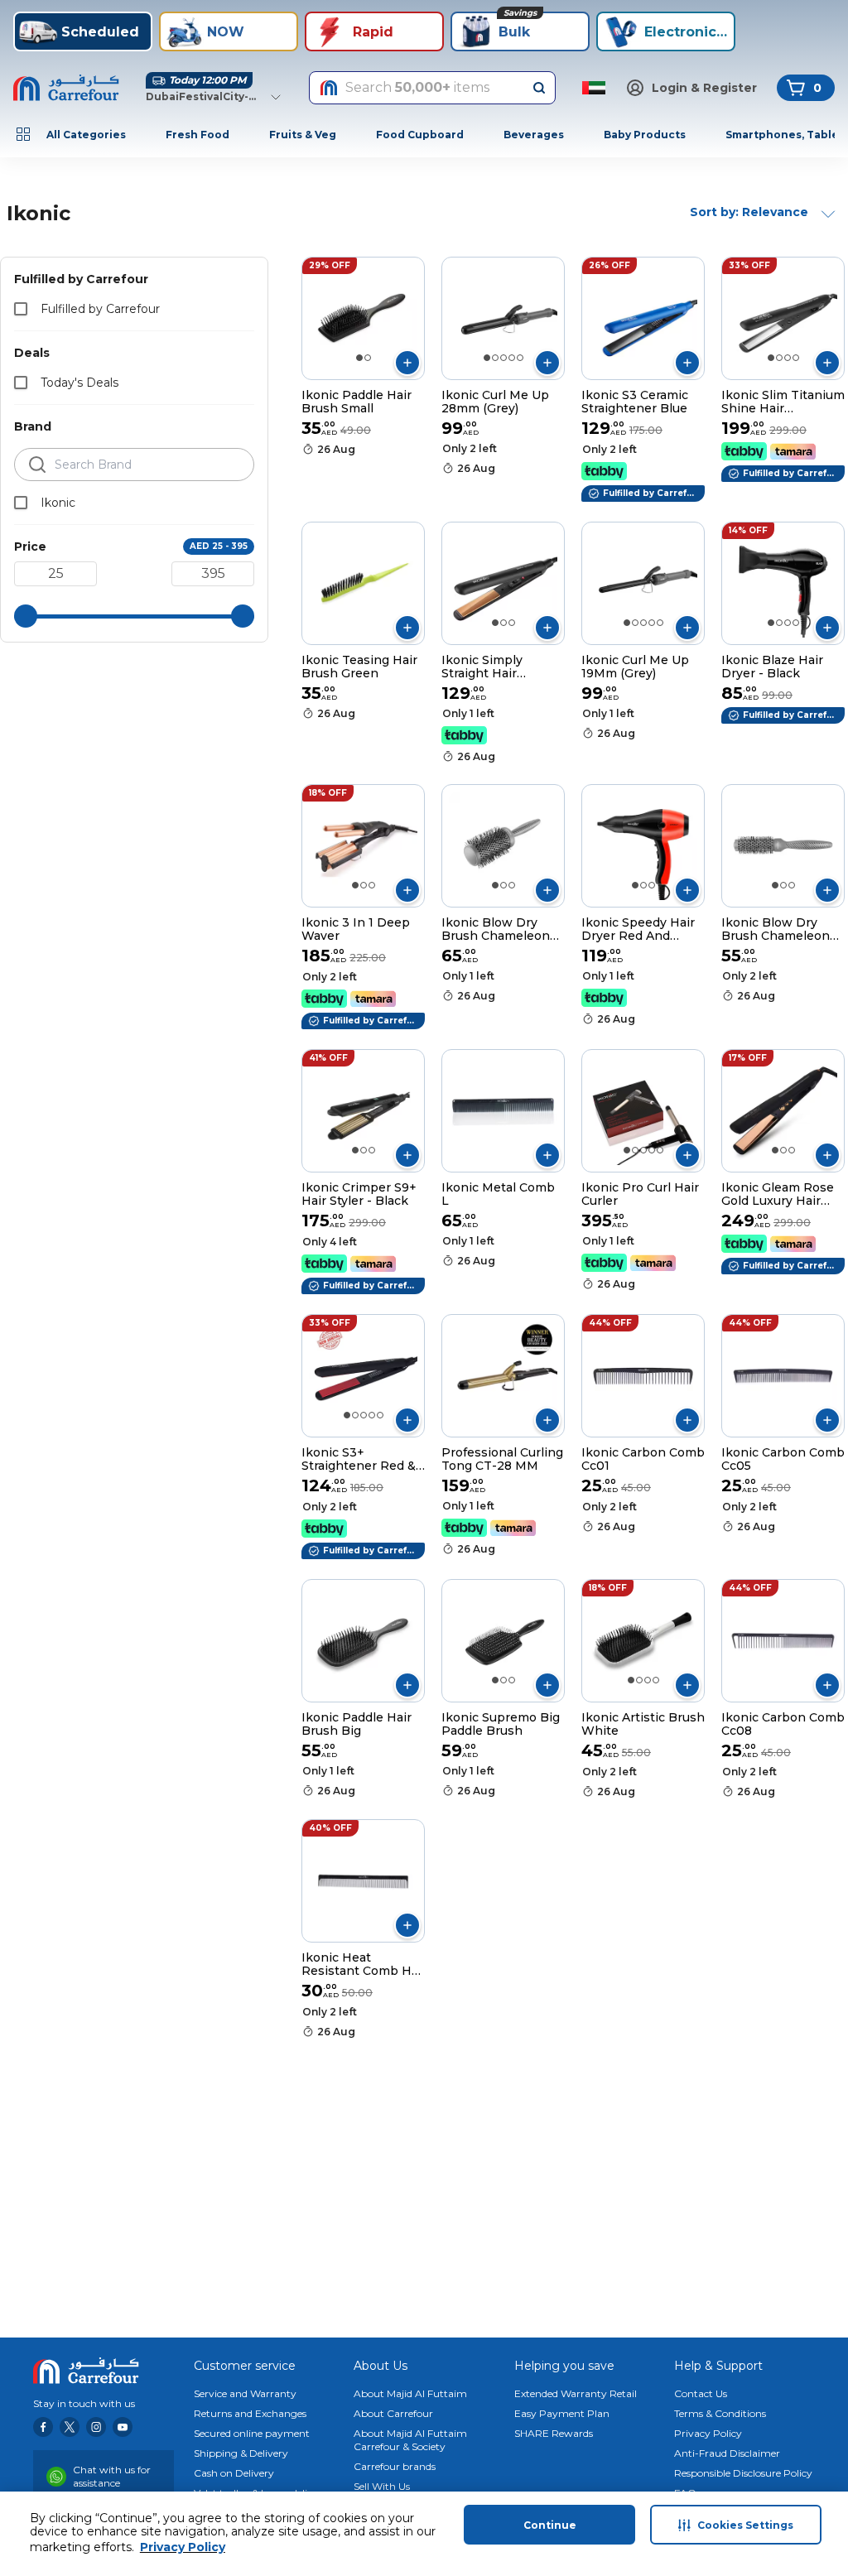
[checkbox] (21, 309)
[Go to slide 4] (512, 358)
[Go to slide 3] (503, 358)
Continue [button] (550, 2525)
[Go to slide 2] (368, 358)
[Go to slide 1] (359, 358)
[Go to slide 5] (520, 358)
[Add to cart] (407, 363)
